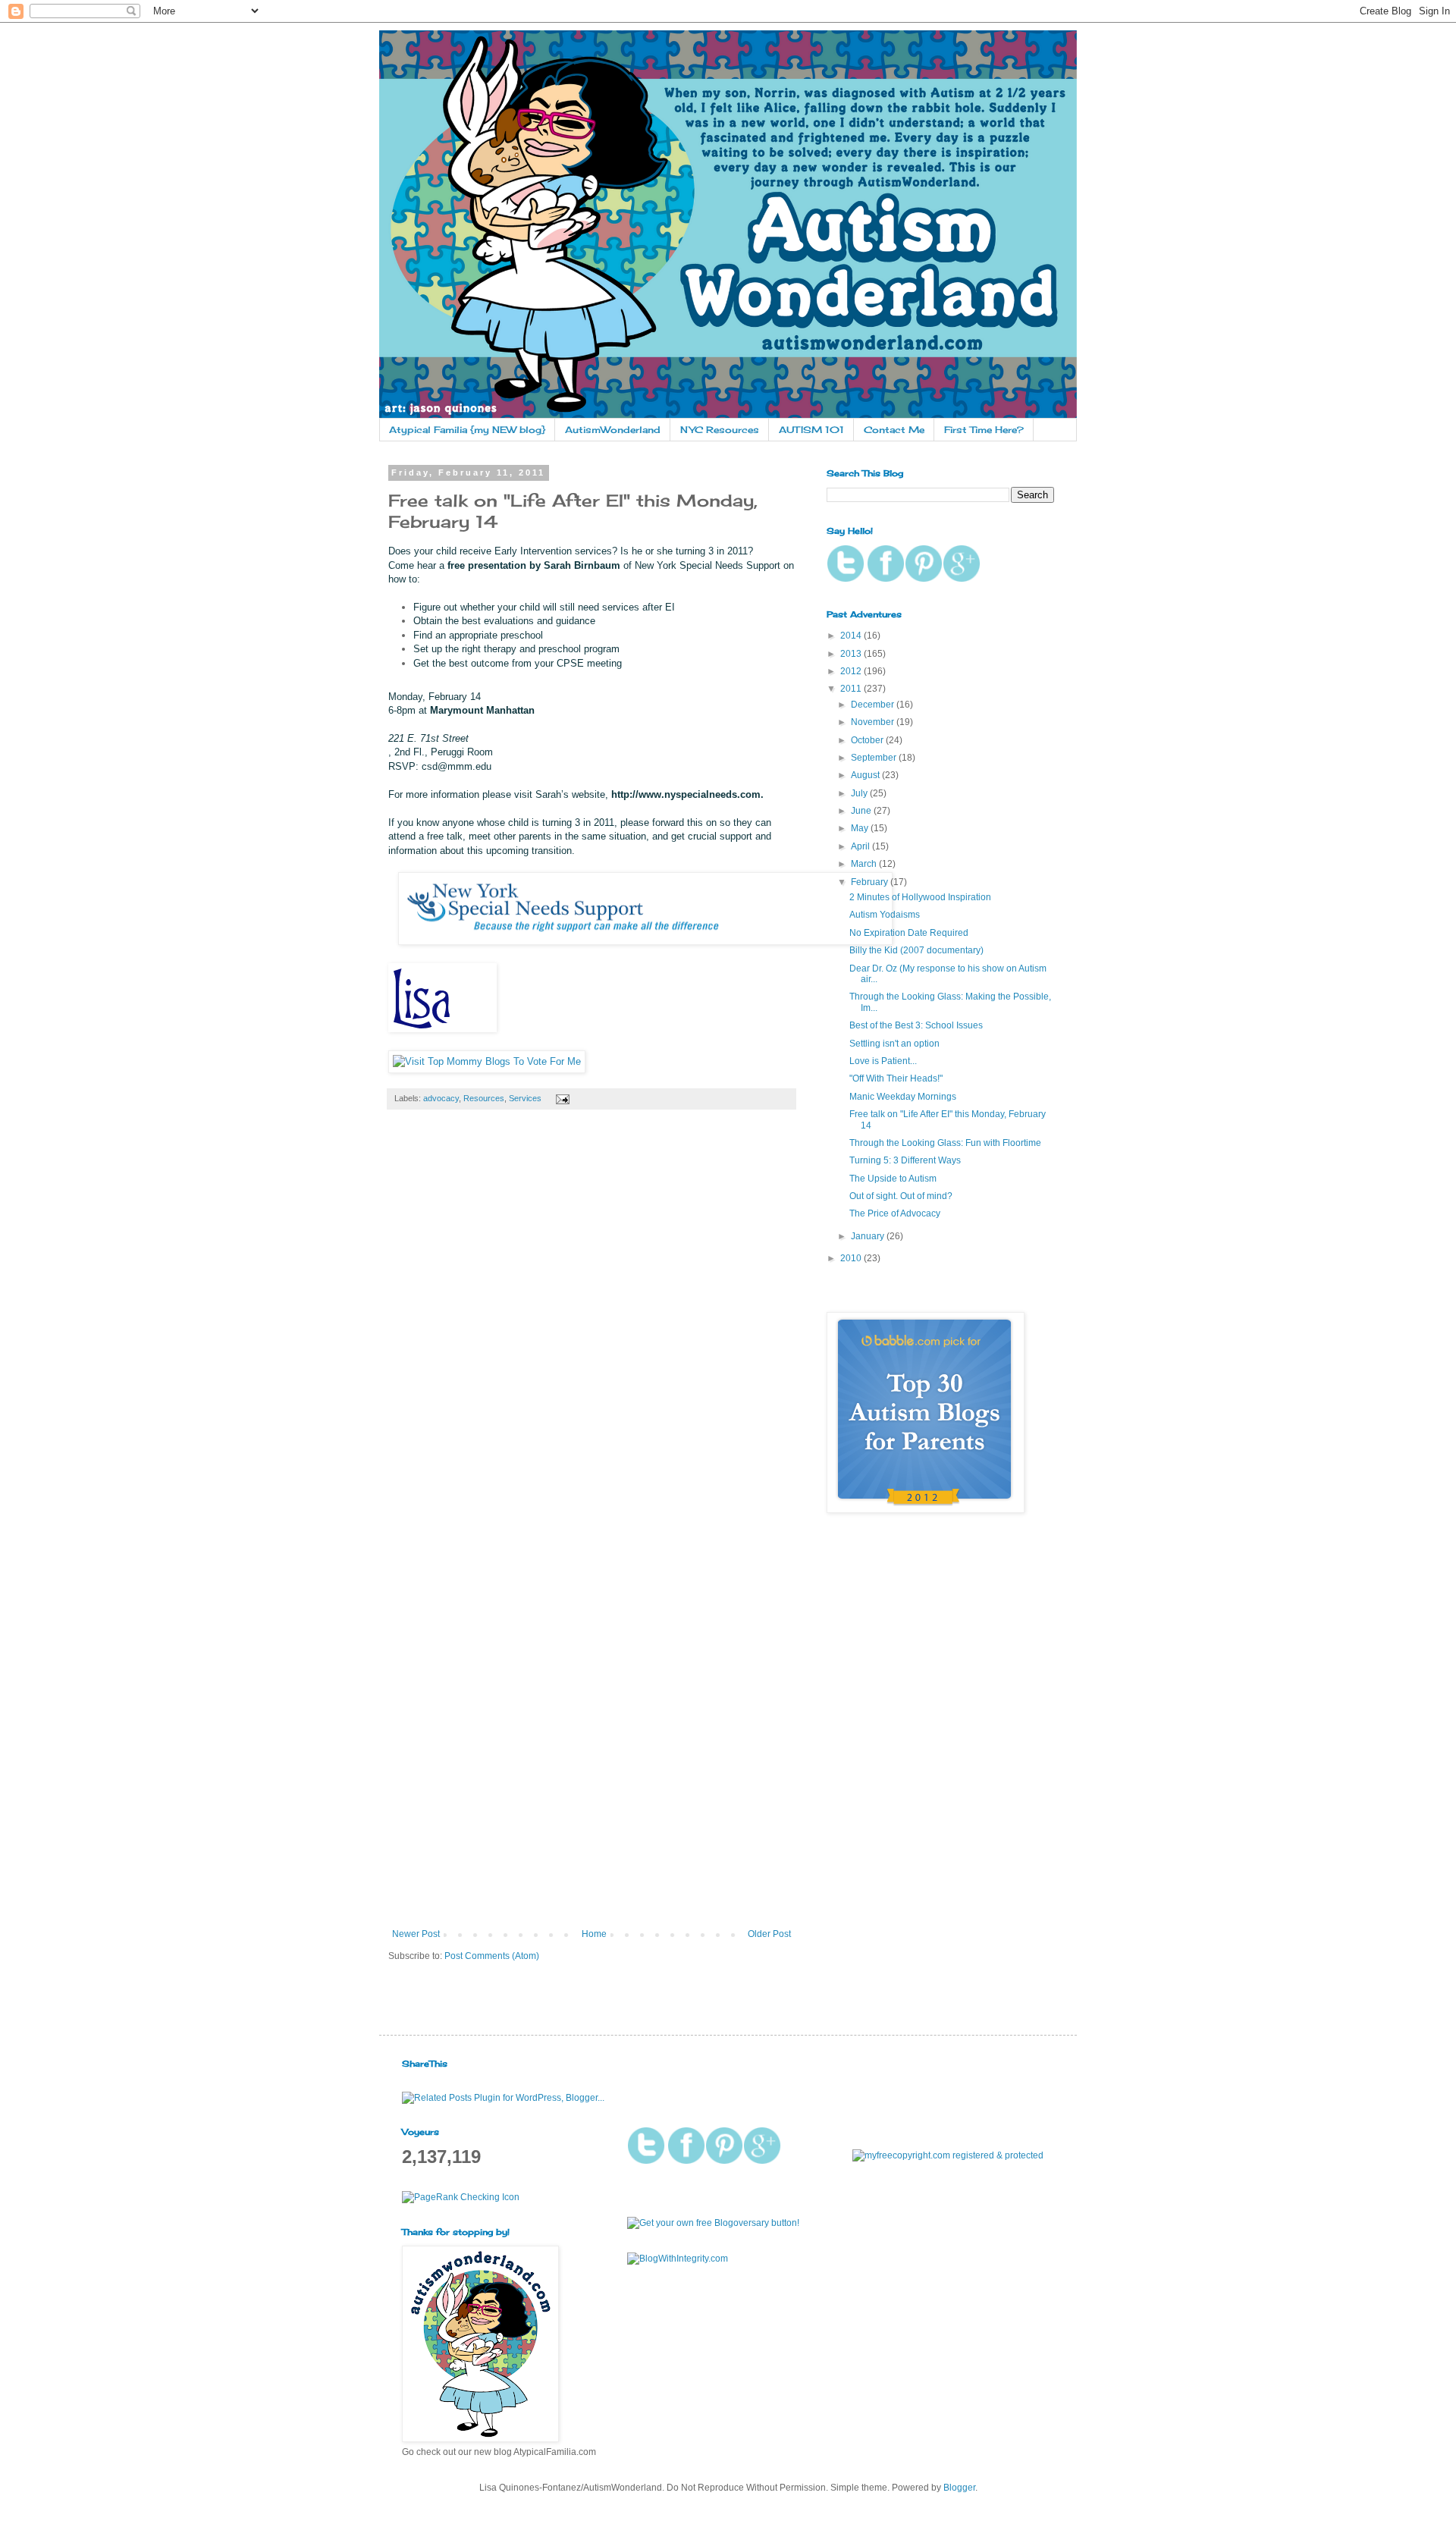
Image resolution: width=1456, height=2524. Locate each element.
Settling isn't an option (894, 1044)
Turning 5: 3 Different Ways (905, 1160)
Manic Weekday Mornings (903, 1097)
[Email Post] (561, 1098)
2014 (852, 636)
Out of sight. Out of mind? (901, 1196)
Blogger (959, 2488)
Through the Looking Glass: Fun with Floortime (945, 1143)
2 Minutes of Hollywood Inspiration (920, 897)
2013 (852, 654)
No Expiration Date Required (909, 933)
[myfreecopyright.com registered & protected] (948, 2155)
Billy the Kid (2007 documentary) (916, 950)
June (862, 811)
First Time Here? (984, 430)
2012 (852, 671)
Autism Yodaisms (885, 915)
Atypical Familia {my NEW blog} (467, 430)
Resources (484, 1098)
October (868, 740)
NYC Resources (720, 430)
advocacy (441, 1098)
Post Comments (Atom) (492, 1956)
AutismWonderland (613, 430)
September (875, 758)
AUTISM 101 (811, 430)
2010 (852, 1258)
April (861, 846)
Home (594, 1934)
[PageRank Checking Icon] (461, 2197)
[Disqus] (591, 1333)
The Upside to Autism (893, 1179)
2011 (852, 689)
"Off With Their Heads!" (896, 1078)
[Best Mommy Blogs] (487, 1061)
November (874, 722)
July (860, 793)
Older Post (769, 1934)
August (866, 775)
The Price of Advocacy (895, 1213)
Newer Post (416, 1934)
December (874, 705)
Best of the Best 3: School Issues (916, 1025)
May (861, 828)
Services (525, 1098)
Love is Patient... (883, 1061)
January (869, 1236)
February (871, 882)
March (865, 864)
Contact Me (894, 430)
